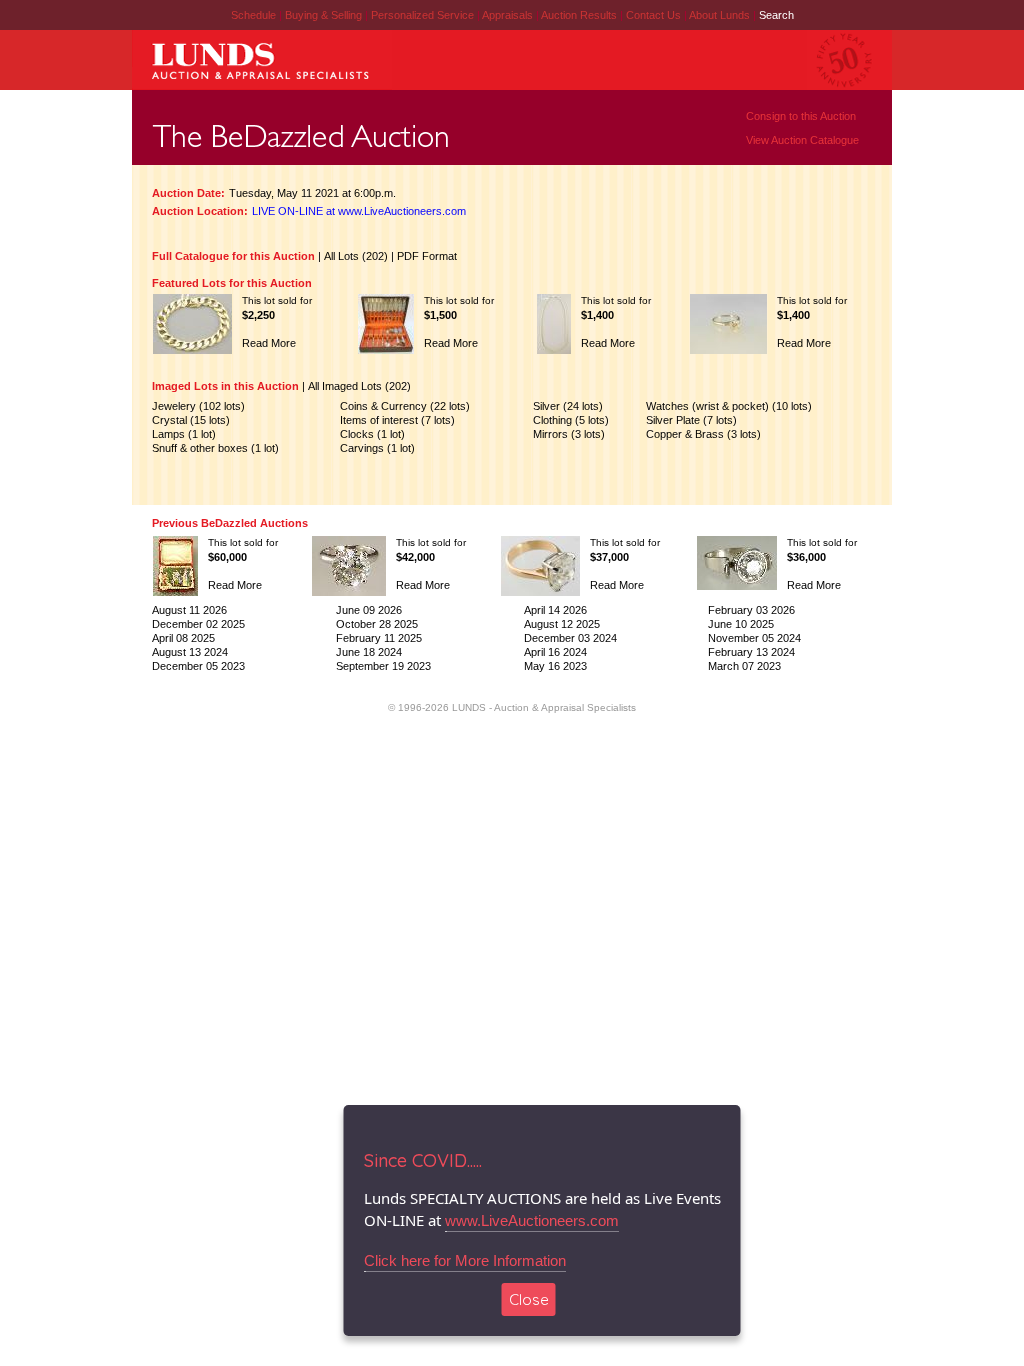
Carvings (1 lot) (377, 448)
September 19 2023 (383, 666)
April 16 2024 (555, 652)
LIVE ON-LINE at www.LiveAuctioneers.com (359, 211)
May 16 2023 (555, 666)
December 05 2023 (198, 666)
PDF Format (427, 256)
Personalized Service (424, 15)
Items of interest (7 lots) (397, 420)
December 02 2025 (198, 624)
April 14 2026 (555, 610)
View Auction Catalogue (802, 140)
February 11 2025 (379, 638)
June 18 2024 (369, 652)
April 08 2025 (183, 638)
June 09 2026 (369, 610)
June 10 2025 (741, 624)
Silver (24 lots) (568, 406)
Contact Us (653, 15)
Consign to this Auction (801, 116)
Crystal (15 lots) (191, 420)
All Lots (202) (356, 256)
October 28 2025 (377, 624)
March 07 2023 (744, 666)
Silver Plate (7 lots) (691, 420)
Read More (269, 343)
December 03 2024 (570, 638)
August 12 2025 (562, 624)
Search (776, 15)
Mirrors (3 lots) (569, 434)
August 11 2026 (189, 610)
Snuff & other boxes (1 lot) (215, 448)
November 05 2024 (754, 638)
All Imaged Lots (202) (359, 386)
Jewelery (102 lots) (198, 406)
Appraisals (509, 15)
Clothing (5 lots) (571, 420)
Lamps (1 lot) (184, 434)
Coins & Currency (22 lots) (405, 406)
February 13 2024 (751, 652)
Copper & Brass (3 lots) (703, 434)
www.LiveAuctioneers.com (532, 1220)
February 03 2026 (751, 610)
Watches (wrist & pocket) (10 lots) (729, 406)
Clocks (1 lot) (372, 434)
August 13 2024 (190, 652)
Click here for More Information (465, 1260)
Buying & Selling (325, 15)
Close (529, 1299)
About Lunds (721, 15)
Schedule (253, 15)
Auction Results (580, 15)
